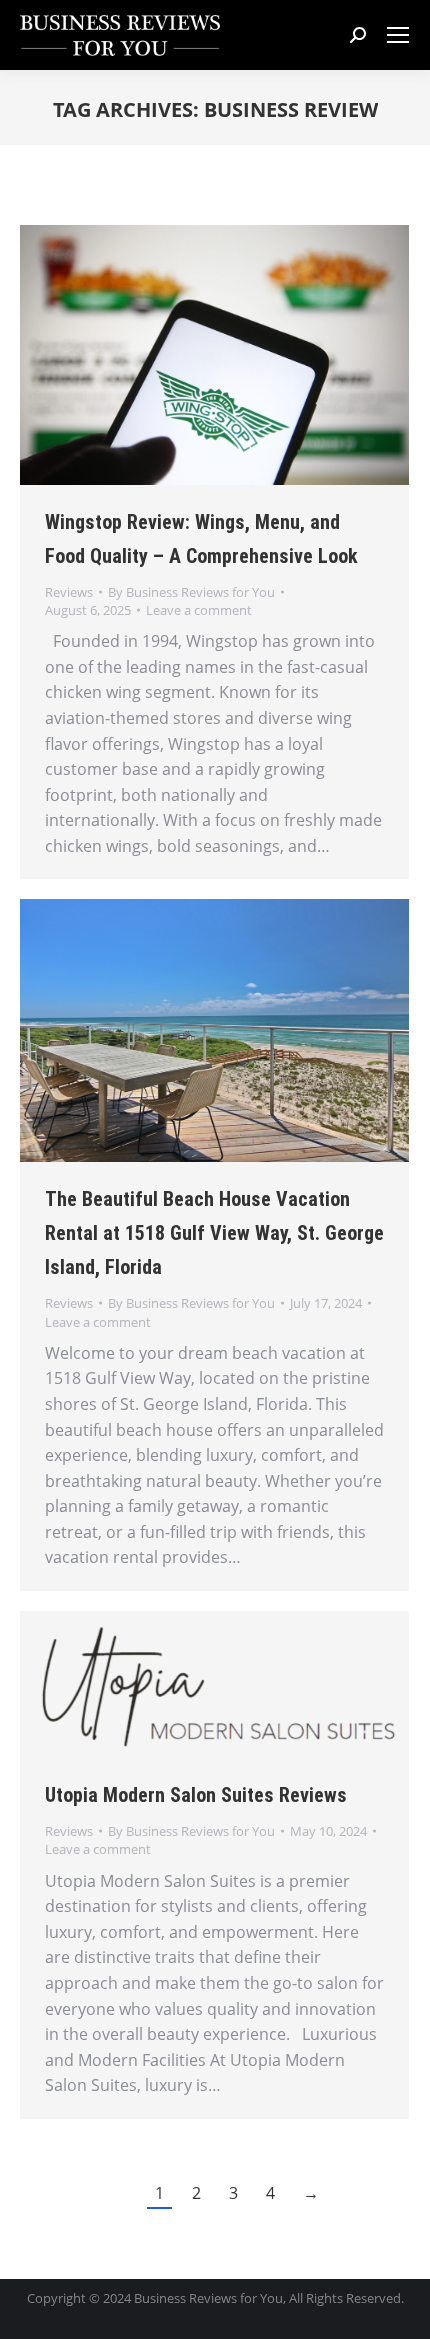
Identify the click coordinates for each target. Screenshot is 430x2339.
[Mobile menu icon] (398, 35)
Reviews (69, 592)
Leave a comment (199, 610)
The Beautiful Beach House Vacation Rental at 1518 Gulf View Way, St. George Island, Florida (214, 1233)
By (191, 592)
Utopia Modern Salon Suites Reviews (196, 1795)
